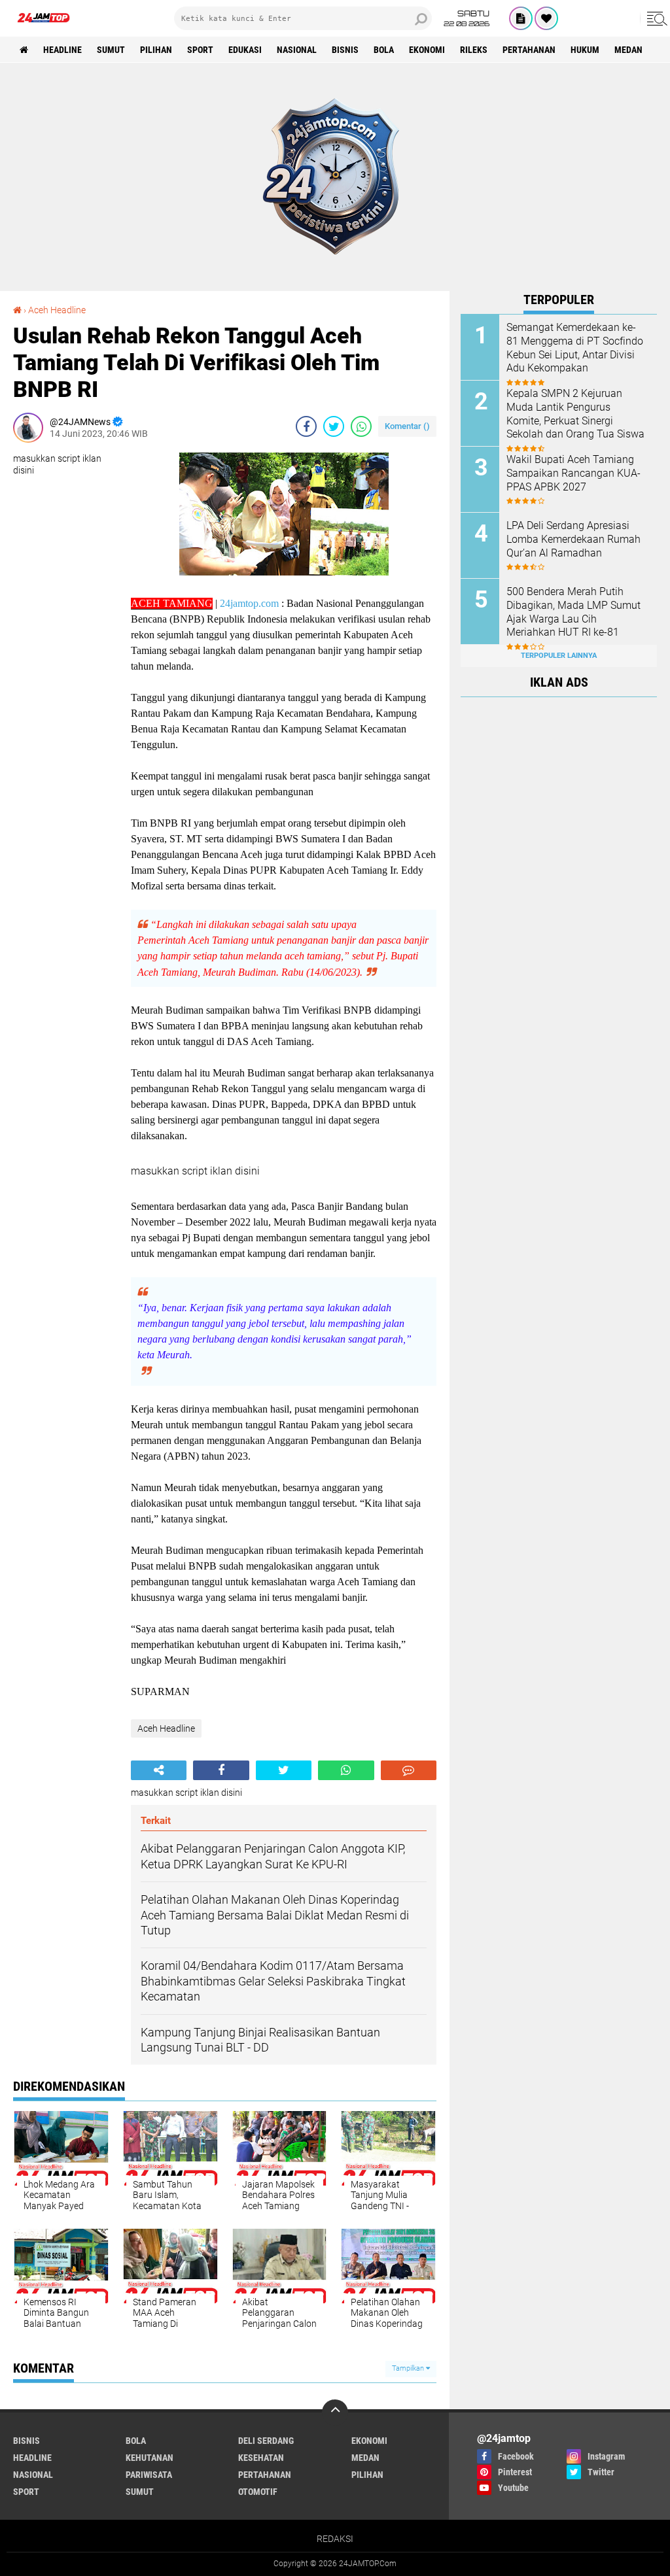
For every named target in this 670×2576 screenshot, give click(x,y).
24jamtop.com (249, 603)
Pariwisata (149, 2475)
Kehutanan (150, 2458)
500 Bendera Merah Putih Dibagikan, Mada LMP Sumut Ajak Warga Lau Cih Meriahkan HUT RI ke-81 (573, 612)
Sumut (111, 50)
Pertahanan (529, 50)
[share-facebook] (306, 426)
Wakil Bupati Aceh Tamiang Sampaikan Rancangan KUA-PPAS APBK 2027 (573, 473)
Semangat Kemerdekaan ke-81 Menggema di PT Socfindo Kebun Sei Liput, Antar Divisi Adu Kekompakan (575, 348)
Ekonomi (427, 50)
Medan (628, 50)
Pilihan (156, 50)
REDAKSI (335, 2539)
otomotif (258, 2492)
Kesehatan (261, 2458)
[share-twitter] (334, 426)
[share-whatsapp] (361, 426)
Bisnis (345, 50)
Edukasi (245, 50)
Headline (62, 50)
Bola (384, 50)
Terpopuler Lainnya (559, 656)
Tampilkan (409, 2368)
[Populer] (546, 18)
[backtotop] (335, 2413)
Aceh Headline (57, 310)
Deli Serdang (266, 2441)
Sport (200, 50)
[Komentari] (409, 1770)
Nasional (297, 50)
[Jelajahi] (655, 18)
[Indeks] (521, 18)
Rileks (474, 50)
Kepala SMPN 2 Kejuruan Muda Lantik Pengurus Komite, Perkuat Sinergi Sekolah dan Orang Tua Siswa (575, 414)
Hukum (585, 50)
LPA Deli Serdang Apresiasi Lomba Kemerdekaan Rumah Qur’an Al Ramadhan (573, 539)
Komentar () (407, 426)
